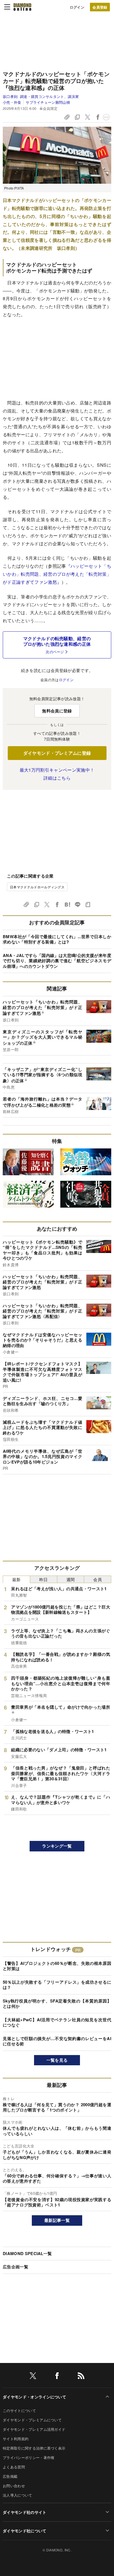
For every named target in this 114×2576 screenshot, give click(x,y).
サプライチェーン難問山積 (48, 102)
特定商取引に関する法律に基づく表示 (34, 2448)
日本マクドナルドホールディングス (37, 887)
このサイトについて (19, 2410)
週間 (71, 1579)
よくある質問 (14, 2467)
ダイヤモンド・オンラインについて (34, 2397)
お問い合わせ (14, 2486)
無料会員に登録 (57, 711)
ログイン (77, 7)
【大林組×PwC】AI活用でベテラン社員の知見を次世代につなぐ (57, 2022)
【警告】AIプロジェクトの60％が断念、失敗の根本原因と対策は (57, 1966)
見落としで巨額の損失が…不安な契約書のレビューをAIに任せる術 (57, 2041)
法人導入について (18, 2495)
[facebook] (57, 2377)
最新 (16, 1579)
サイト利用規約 (16, 2439)
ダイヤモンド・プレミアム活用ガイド (34, 2429)
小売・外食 (12, 102)
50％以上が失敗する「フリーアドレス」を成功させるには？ (57, 1985)
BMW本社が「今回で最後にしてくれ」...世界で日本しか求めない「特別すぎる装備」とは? (57, 939)
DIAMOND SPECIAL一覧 (27, 2253)
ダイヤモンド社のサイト (25, 2512)
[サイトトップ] (22, 7)
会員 (98, 1579)
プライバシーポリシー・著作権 (28, 2457)
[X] (33, 2377)
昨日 (44, 1579)
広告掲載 (10, 2476)
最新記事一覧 (57, 2220)
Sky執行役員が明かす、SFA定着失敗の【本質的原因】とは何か (57, 2004)
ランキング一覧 (57, 1846)
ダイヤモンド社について (25, 2531)
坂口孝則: (41, 96)
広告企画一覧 (15, 2267)
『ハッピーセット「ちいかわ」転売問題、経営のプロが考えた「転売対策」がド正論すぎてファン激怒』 (57, 574)
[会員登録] (100, 7)
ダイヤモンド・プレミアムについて (32, 2420)
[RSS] (81, 2377)
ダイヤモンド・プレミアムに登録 (57, 753)
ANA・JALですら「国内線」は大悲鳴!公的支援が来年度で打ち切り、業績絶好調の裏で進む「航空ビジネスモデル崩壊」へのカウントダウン (57, 961)
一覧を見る (57, 2060)
